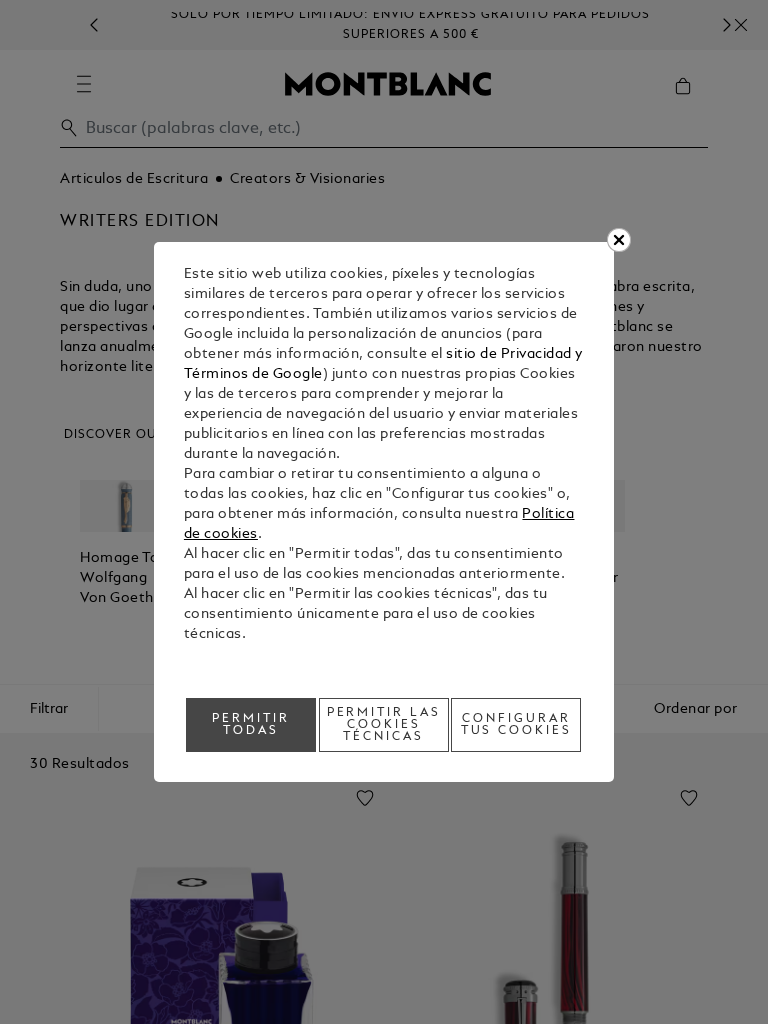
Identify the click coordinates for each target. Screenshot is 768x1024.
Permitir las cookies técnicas (384, 725)
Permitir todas (251, 725)
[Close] (619, 240)
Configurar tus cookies (517, 725)
